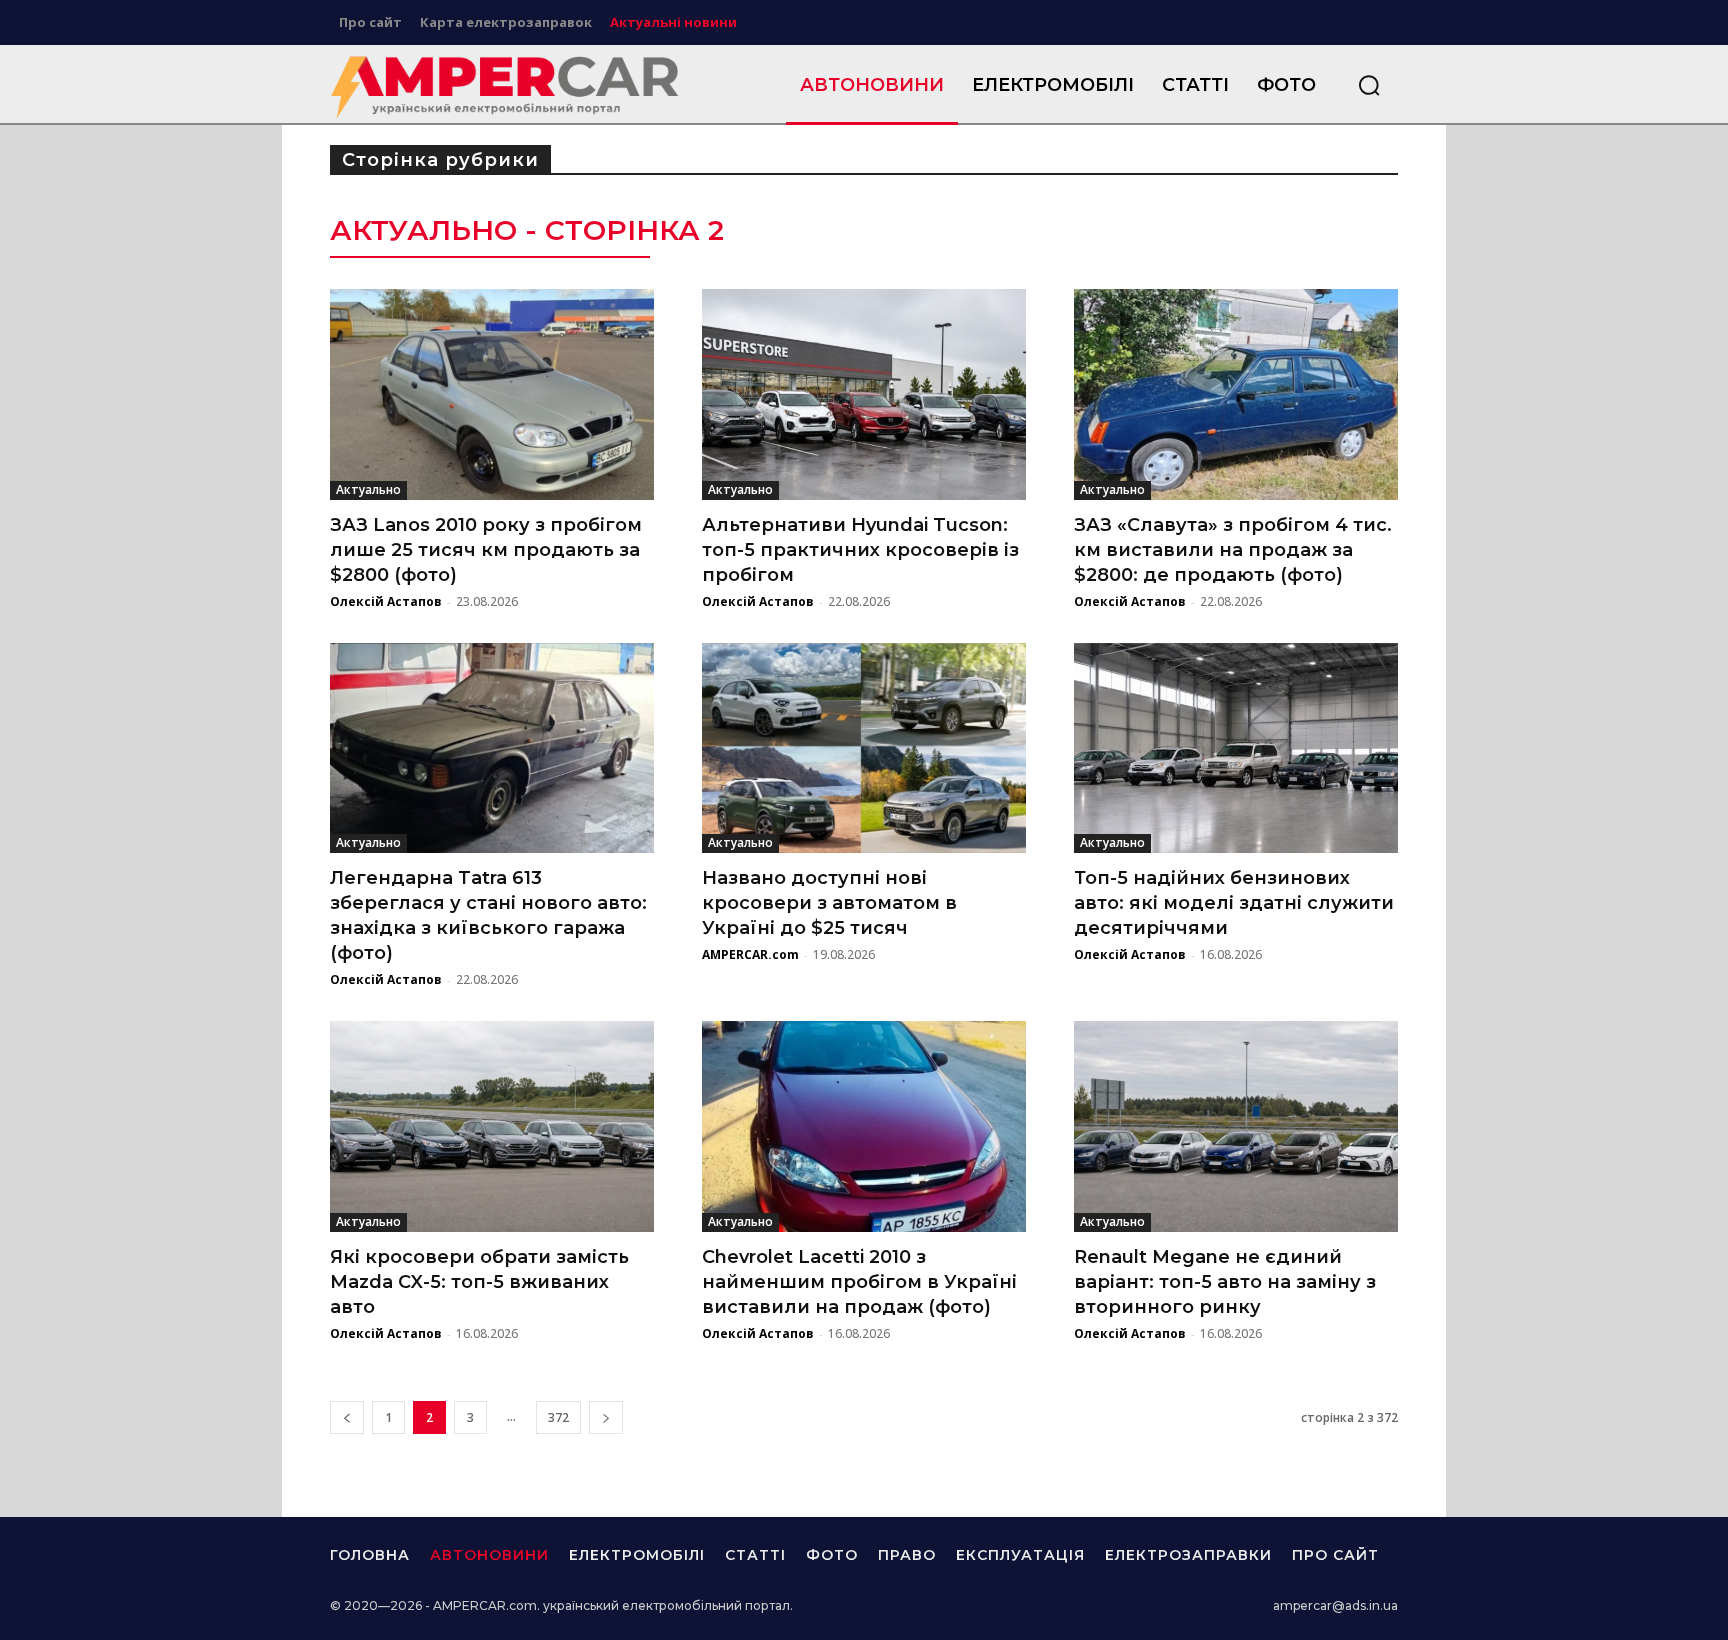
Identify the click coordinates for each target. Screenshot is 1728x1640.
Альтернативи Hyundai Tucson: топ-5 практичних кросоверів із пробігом (860, 550)
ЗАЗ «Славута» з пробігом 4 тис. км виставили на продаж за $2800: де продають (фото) (1233, 550)
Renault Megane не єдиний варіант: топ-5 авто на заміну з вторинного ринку (1225, 1282)
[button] (1369, 85)
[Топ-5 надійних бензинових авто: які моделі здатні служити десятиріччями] (1236, 748)
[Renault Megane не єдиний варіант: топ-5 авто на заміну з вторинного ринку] (1236, 1126)
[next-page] (606, 1417)
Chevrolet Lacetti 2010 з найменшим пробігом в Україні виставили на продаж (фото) (859, 1282)
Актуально (368, 489)
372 (558, 1417)
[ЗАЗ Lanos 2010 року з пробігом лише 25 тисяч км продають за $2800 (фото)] (492, 394)
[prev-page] (347, 1417)
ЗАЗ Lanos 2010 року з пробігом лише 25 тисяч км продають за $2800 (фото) (486, 550)
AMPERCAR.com (750, 954)
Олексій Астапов (386, 601)
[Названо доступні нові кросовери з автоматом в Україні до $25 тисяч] (864, 748)
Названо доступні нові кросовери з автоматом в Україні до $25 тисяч (829, 903)
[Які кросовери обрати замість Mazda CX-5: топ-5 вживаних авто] (492, 1126)
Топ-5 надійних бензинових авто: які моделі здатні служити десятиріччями (1234, 903)
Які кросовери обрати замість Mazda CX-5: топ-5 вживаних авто (479, 1282)
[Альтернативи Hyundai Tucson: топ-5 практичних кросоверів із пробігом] (864, 394)
